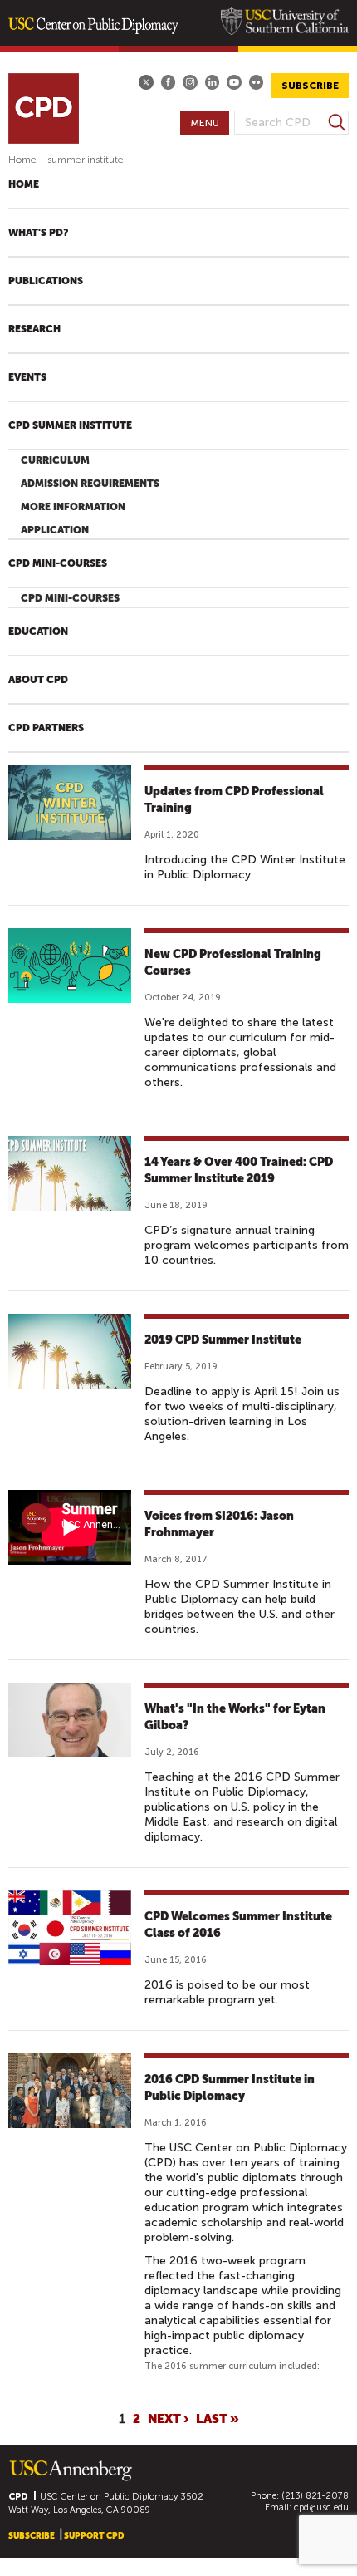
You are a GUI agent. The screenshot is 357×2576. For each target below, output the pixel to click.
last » (218, 2419)
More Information (73, 507)
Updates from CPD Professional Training (234, 799)
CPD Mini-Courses (58, 563)
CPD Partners (46, 728)
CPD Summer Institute (70, 425)
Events (27, 377)
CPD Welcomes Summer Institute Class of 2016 (238, 1925)
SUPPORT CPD (94, 2536)
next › (168, 2419)
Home (22, 160)
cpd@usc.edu (321, 2507)
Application (55, 530)
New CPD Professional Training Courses (233, 962)
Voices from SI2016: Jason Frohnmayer (219, 1524)
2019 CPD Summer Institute (223, 1340)
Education (38, 632)
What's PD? (38, 233)
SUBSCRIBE (310, 86)
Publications (46, 281)
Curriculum (55, 460)
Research (34, 329)
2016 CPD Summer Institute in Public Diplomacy (230, 2087)
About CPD (38, 680)
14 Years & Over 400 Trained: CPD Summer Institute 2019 (239, 1170)
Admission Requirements (90, 484)
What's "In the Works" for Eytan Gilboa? (235, 1717)
